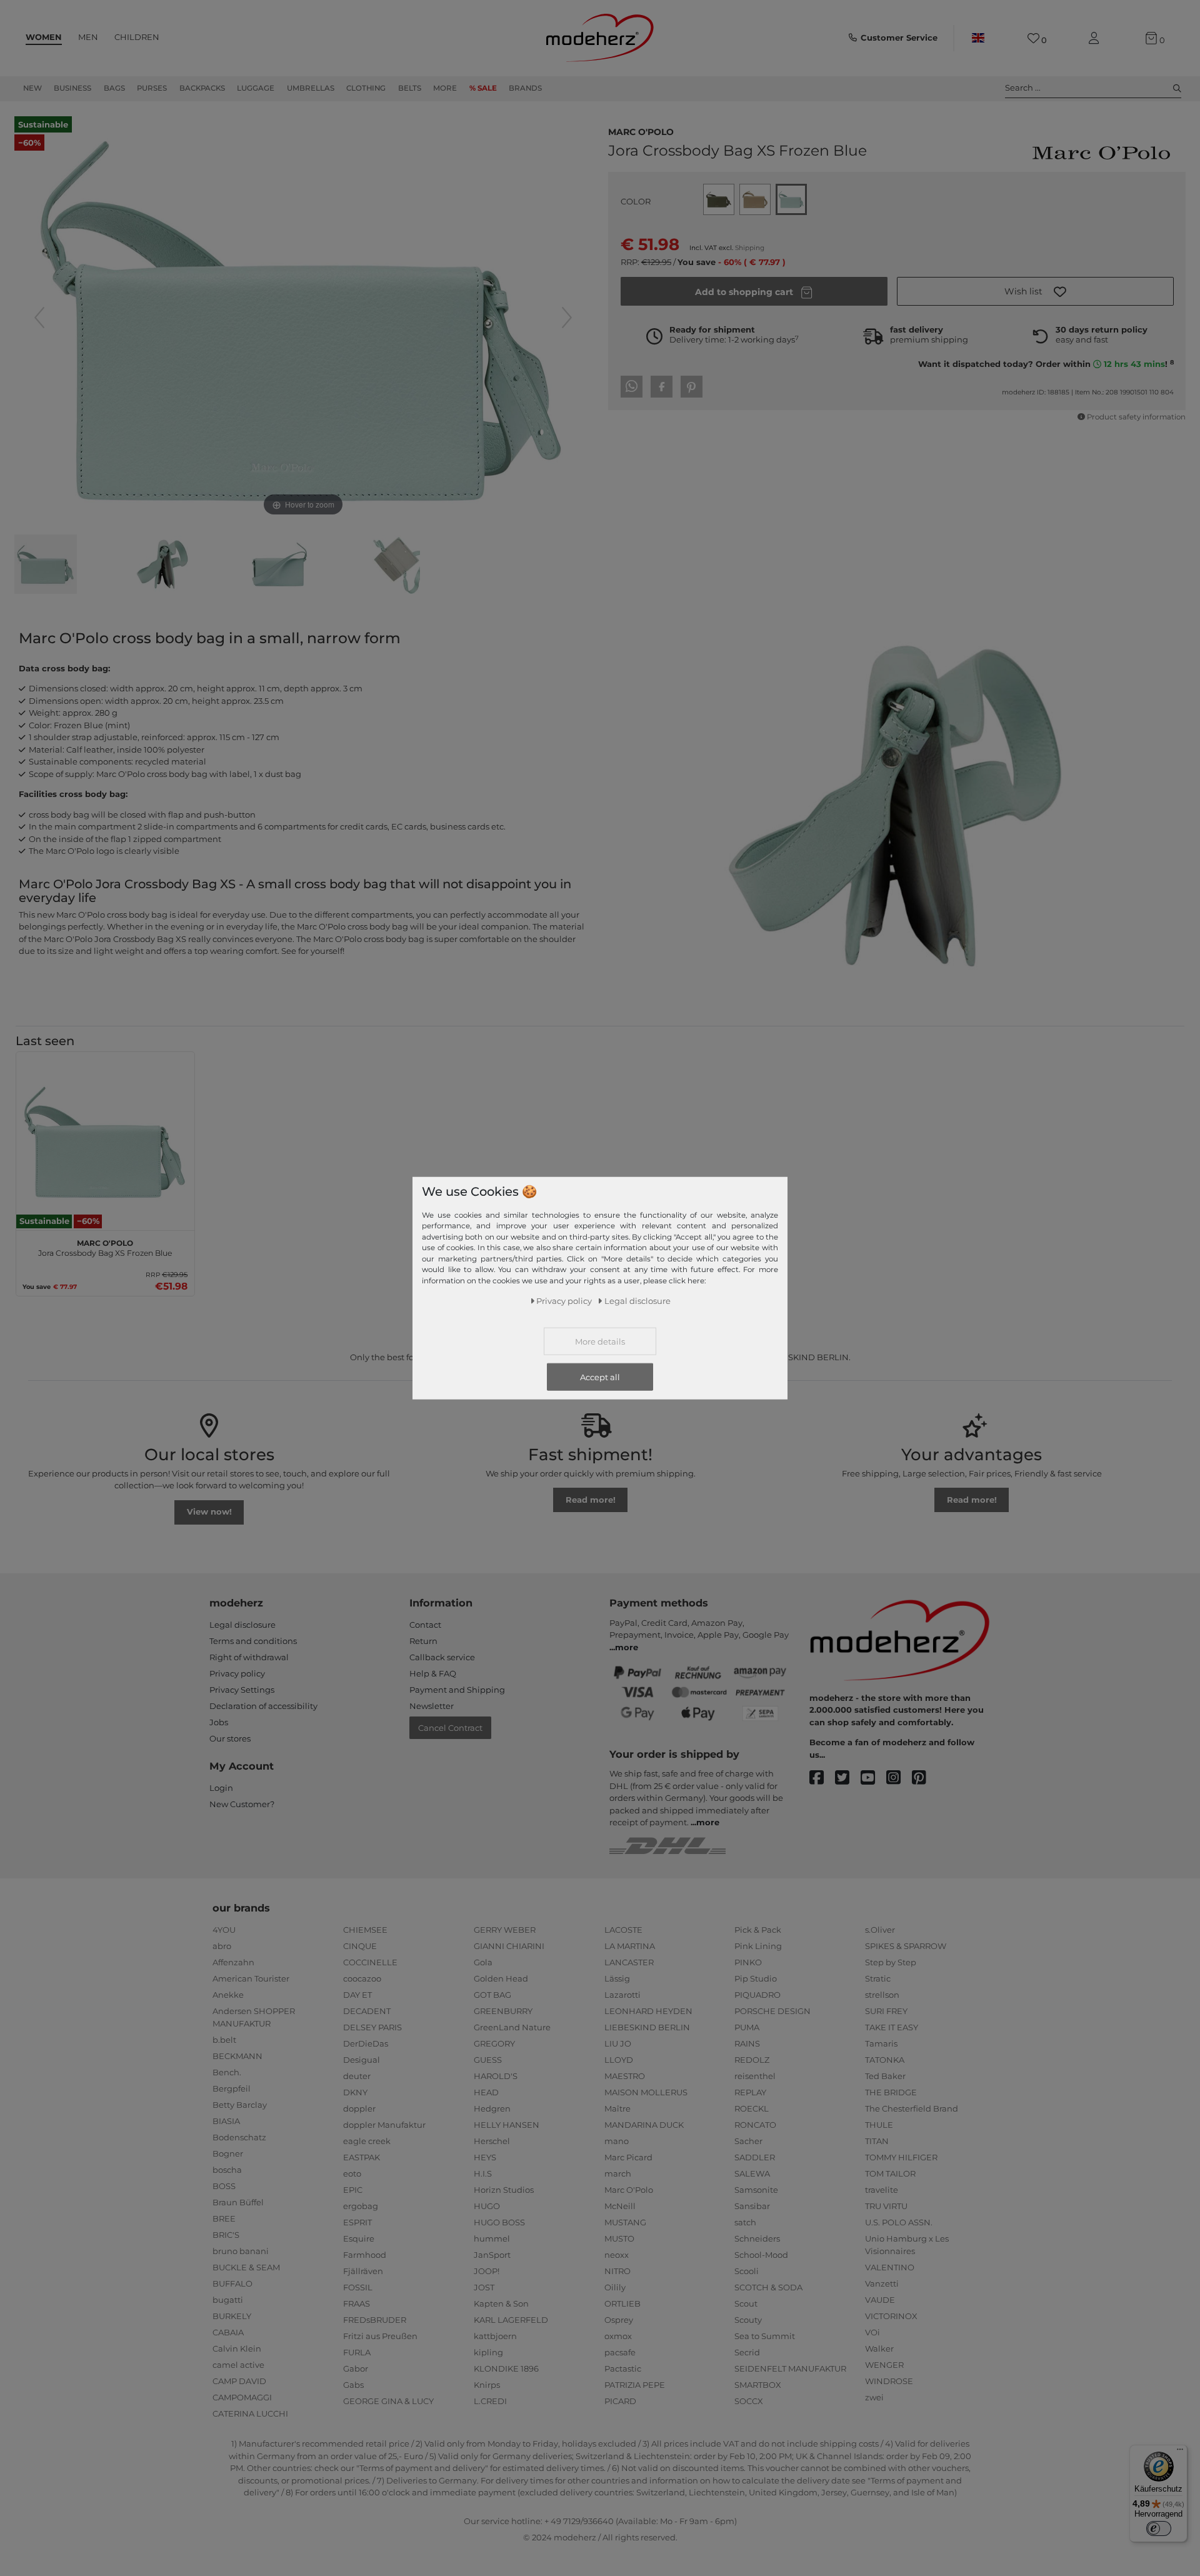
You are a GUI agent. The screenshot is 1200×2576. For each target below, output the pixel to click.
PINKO (748, 1962)
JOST (484, 2287)
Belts (410, 88)
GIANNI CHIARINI (509, 1946)
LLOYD (619, 2060)
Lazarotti (622, 1995)
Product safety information (1136, 417)
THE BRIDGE (891, 2092)
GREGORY (494, 2043)
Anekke (228, 1995)
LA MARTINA (630, 1946)
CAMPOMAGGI (242, 2397)
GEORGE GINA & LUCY (388, 2401)
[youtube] (873, 1778)
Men (88, 37)
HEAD (486, 2092)
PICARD (620, 2401)
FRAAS (357, 2303)
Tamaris (881, 2043)
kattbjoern (495, 2336)
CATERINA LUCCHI (250, 2413)
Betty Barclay (240, 2105)
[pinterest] (925, 1778)
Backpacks (202, 88)
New (32, 88)
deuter (357, 2076)
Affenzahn (233, 1962)
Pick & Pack (758, 1930)
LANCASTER (629, 1962)
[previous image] (39, 318)
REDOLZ (752, 2060)
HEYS (485, 2157)
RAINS (747, 2043)
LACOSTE (623, 1930)
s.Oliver (880, 1930)
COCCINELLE (370, 1962)
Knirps (487, 2385)
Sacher (748, 2141)
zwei (874, 2397)
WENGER (884, 2365)
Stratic (878, 1978)
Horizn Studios (504, 2190)
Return (423, 1641)
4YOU (224, 1930)
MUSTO (619, 2238)
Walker (879, 2348)
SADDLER (755, 2157)
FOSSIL (358, 2287)
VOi (872, 2332)
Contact (425, 1625)
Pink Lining (758, 1946)
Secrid (747, 2352)
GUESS (488, 2060)
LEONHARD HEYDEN (648, 2011)
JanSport (492, 2255)
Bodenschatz (239, 2137)
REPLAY (750, 2092)
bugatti (228, 2300)
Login (221, 1788)
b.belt (224, 2040)
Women (44, 37)
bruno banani (241, 2251)
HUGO (487, 2206)
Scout (746, 2303)
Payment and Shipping (457, 1690)
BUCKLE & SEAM (246, 2267)
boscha (227, 2170)
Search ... (1023, 88)
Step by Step (891, 1962)
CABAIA (228, 2332)
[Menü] (1180, 2452)
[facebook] (822, 1778)
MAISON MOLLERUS (646, 2092)
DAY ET (357, 1995)
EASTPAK (362, 2157)
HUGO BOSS (499, 2222)
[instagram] (899, 1778)
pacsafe (620, 2352)
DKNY (355, 2092)
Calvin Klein (237, 2348)
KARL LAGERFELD (511, 2320)
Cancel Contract (450, 1728)
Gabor (356, 2368)
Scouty (748, 2320)
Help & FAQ (433, 1673)
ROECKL (752, 2108)
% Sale (483, 88)
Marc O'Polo (641, 131)
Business (72, 88)
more (627, 1647)
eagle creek (367, 2141)
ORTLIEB (622, 2303)
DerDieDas (366, 2043)
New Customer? (242, 1804)
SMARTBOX (758, 2385)
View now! (209, 1511)
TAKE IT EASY (892, 2027)
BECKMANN (237, 2056)
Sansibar (752, 2206)
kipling (488, 2352)
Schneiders (757, 2238)
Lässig (617, 1978)
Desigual (362, 2060)
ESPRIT (357, 2222)
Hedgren (492, 2108)
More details (600, 1341)
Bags (114, 88)
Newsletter (432, 1706)
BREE (224, 2218)
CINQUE (360, 1946)
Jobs (219, 1722)
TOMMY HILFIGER (901, 2157)
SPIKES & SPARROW (906, 1946)
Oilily (615, 2287)
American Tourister (251, 1978)
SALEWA (752, 2173)
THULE (879, 2125)
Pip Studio (756, 1978)
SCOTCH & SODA (768, 2287)
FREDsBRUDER (375, 2320)
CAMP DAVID (239, 2381)
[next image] (567, 318)
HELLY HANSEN (507, 2125)
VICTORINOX (891, 2316)
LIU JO (618, 2043)
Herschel (492, 2141)
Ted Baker (885, 2076)
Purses (152, 88)
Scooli (747, 2271)
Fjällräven (363, 2271)
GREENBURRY (503, 2011)
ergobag (361, 2206)
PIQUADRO (757, 1995)
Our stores (230, 1738)
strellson (882, 1995)
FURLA (357, 2352)
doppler (359, 2108)
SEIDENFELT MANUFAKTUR (790, 2368)
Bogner (228, 2153)
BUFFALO (232, 2283)
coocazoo (362, 1978)
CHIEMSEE (365, 1930)
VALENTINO (890, 2267)
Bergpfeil (232, 2088)
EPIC (353, 2190)
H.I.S (483, 2173)
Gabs (353, 2385)
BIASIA (226, 2121)
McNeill (620, 2206)
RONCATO (755, 2125)
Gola (483, 1962)
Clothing (366, 88)
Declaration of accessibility (263, 1706)
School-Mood (761, 2255)
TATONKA (885, 2060)
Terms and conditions (253, 1641)
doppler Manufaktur (384, 2125)
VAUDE (880, 2300)
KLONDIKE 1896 (506, 2368)
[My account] (1096, 38)
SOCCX (749, 2401)
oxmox (618, 2336)
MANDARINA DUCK (644, 2125)
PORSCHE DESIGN (772, 2011)
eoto (352, 2173)
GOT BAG (492, 1995)
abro (222, 1946)
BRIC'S (226, 2235)
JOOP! (487, 2271)
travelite (882, 2190)
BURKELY (232, 2316)
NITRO (617, 2271)
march (618, 2173)
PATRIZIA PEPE (635, 2385)
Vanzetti (882, 2283)
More (445, 88)
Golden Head (501, 1978)
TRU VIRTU (886, 2206)
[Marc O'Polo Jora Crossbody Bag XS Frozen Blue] (46, 566)
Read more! (591, 1500)
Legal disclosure (242, 1625)
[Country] (978, 38)
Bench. (227, 2072)
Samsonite (756, 2190)
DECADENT (367, 2011)
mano (617, 2141)
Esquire (359, 2238)
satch (745, 2222)
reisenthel (755, 2076)
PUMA (747, 2027)
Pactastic (623, 2368)
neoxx (617, 2255)
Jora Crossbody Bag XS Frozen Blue (105, 1246)
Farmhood (365, 2255)
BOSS (224, 2186)
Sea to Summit (765, 2336)
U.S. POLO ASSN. (899, 2222)
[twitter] (848, 1778)
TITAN (877, 2141)
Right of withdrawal (249, 1657)
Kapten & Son (501, 2303)
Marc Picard (628, 2157)
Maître (617, 2108)
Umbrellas (311, 88)
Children (137, 37)
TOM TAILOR (890, 2173)
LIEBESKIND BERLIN (647, 2027)
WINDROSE (889, 2381)
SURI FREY (886, 2011)
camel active (238, 2365)
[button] (1035, 291)
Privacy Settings (242, 1690)
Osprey (619, 2320)
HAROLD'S (496, 2076)
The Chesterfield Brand (912, 2108)
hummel (492, 2238)
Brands (525, 88)
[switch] (1159, 2528)
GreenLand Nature (512, 2027)
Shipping (750, 248)
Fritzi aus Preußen (380, 2336)
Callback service (442, 1657)
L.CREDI (490, 2401)
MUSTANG (625, 2222)
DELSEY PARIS (372, 2027)
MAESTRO (625, 2076)
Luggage (256, 88)
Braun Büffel (238, 2202)
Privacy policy (237, 1673)
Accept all (600, 1377)
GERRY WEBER (505, 1930)
